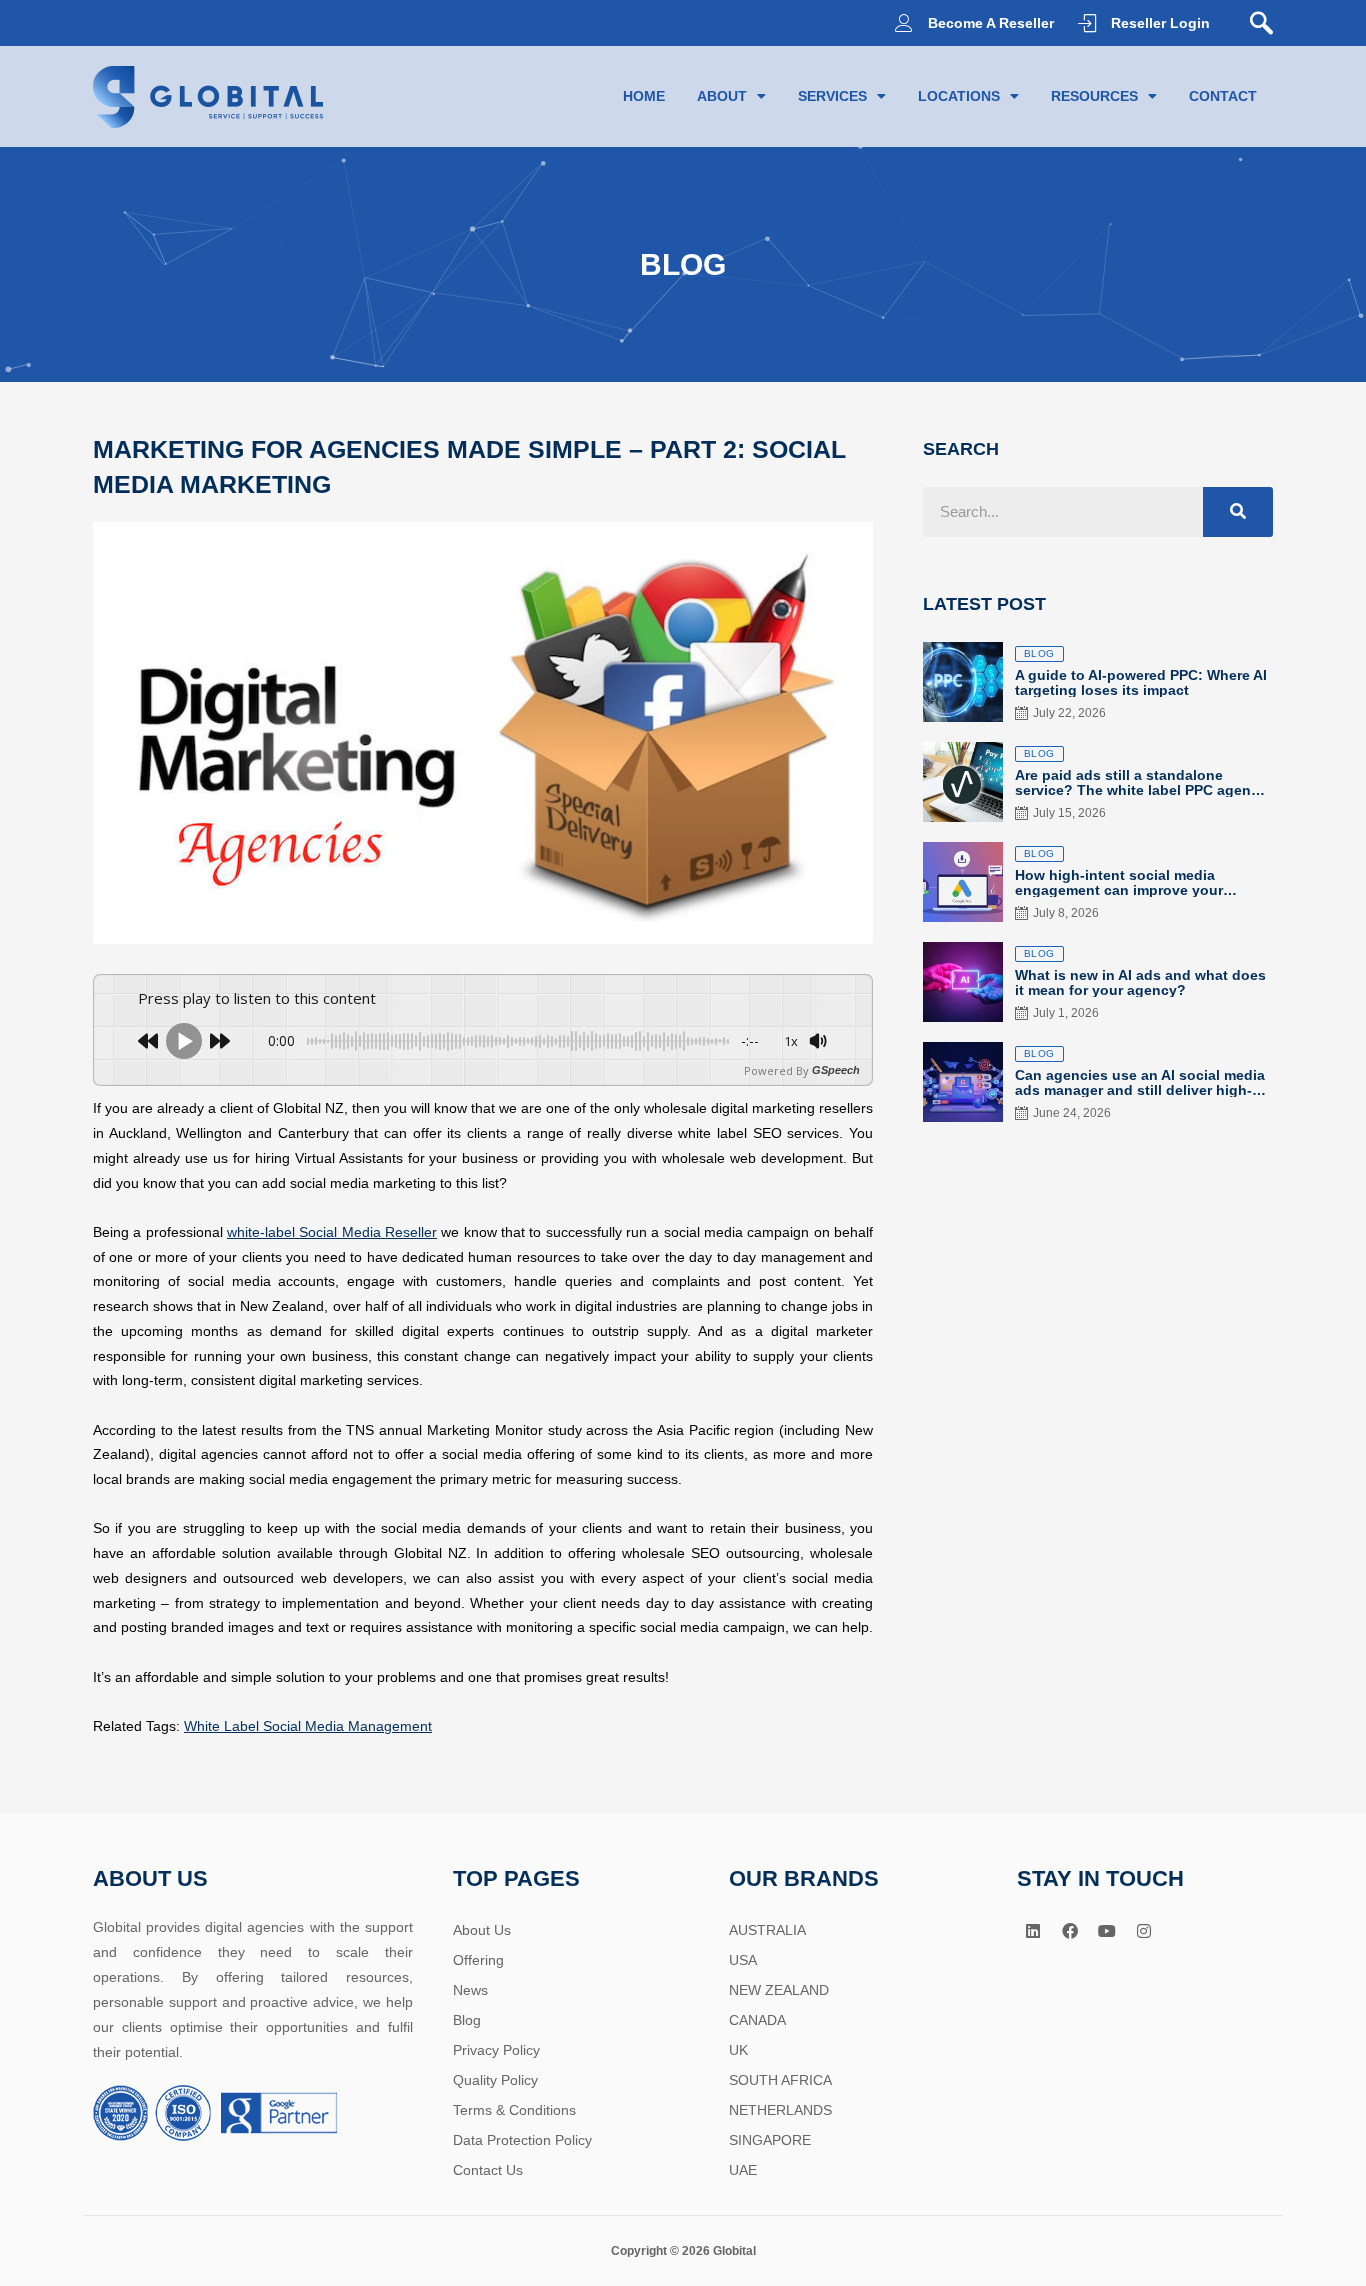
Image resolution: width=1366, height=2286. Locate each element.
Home (644, 96)
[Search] (1238, 512)
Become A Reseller (991, 23)
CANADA (757, 2020)
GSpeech (836, 1070)
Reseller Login (1160, 23)
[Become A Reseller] (904, 23)
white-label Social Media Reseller (332, 1232)
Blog (467, 2020)
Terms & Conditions (514, 2110)
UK (738, 2050)
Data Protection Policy (522, 2140)
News (470, 1990)
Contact (1223, 96)
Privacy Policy (496, 2050)
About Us (482, 1930)
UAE (743, 2170)
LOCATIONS (959, 96)
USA (743, 1960)
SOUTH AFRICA (780, 2080)
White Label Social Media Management (308, 1726)
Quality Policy (495, 2080)
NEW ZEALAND (779, 1990)
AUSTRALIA (767, 1930)
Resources (1094, 96)
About (722, 96)
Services (832, 96)
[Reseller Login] (1087, 23)
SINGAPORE (770, 2140)
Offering (478, 1960)
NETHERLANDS (780, 2110)
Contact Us (488, 2170)
